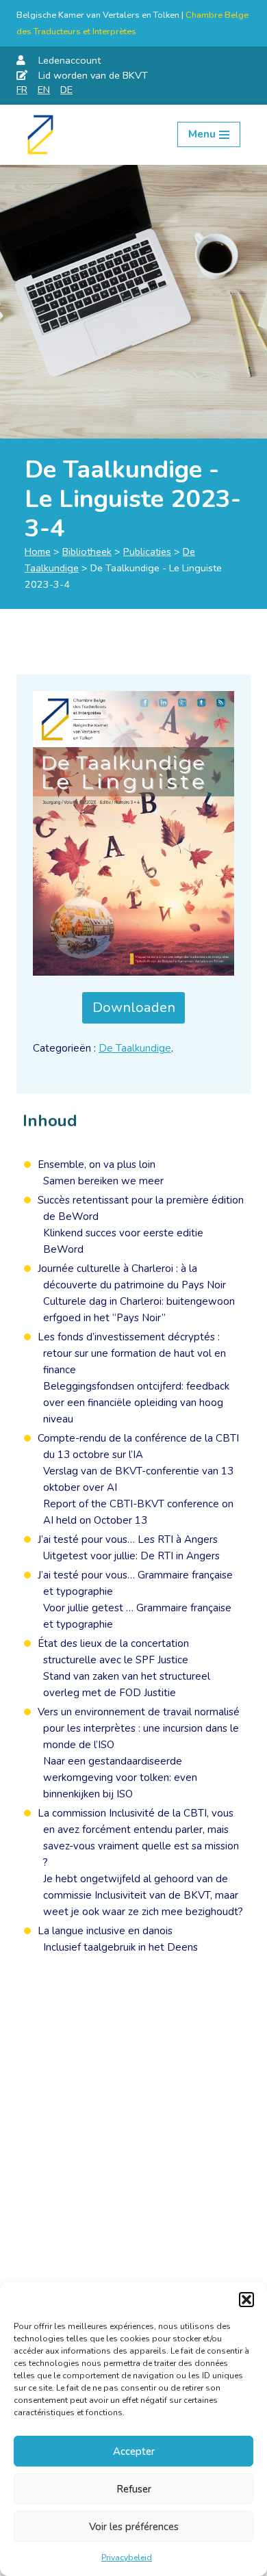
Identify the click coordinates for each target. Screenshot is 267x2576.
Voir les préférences (134, 2527)
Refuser (134, 2489)
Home (38, 551)
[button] (246, 2300)
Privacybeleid (127, 2558)
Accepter (134, 2451)
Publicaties (147, 551)
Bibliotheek (87, 551)
